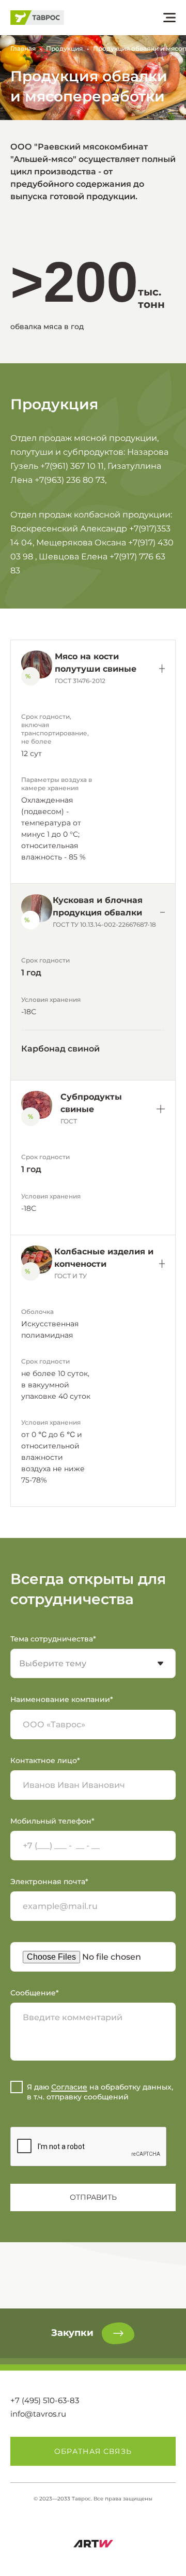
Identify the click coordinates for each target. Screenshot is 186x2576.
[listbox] (93, 1663)
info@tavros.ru (38, 2414)
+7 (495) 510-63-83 (45, 2400)
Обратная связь (93, 2451)
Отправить (93, 2197)
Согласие (69, 2087)
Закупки (72, 2333)
